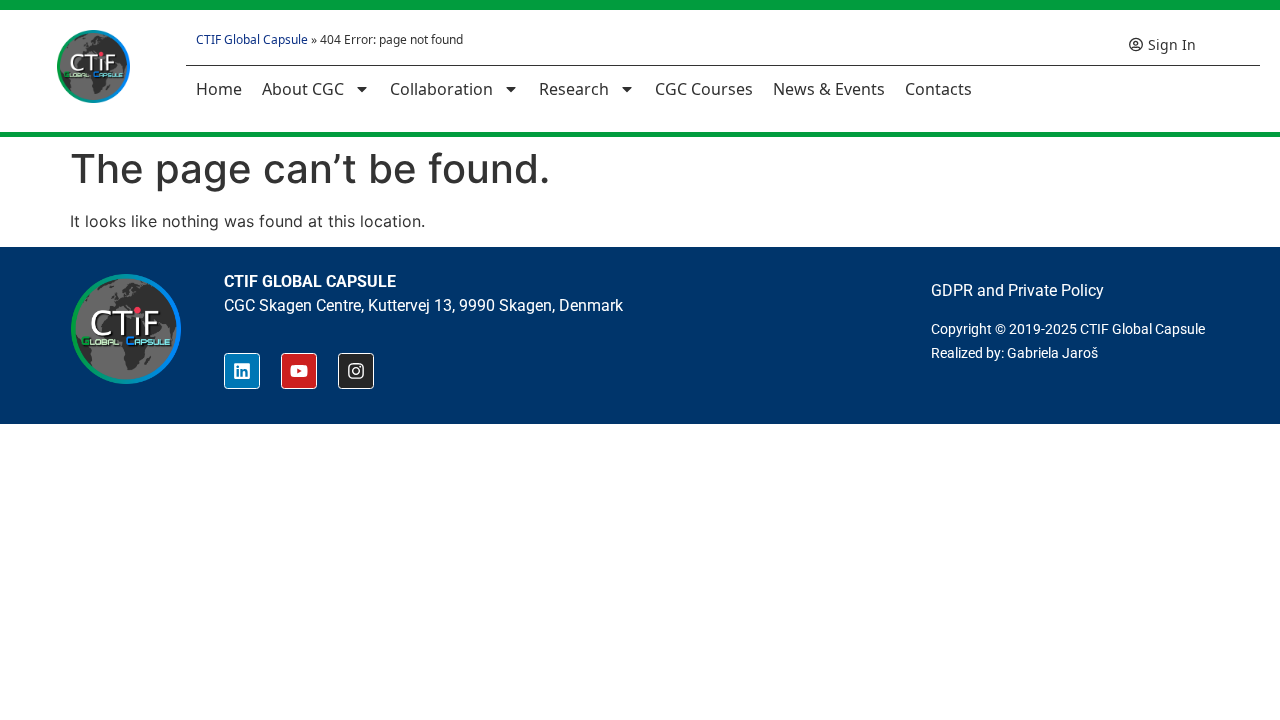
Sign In (1172, 44)
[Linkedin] (242, 371)
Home (219, 89)
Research (574, 89)
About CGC (303, 89)
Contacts (938, 89)
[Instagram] (356, 371)
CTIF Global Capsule (252, 39)
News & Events (829, 89)
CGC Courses (704, 89)
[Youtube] (299, 371)
